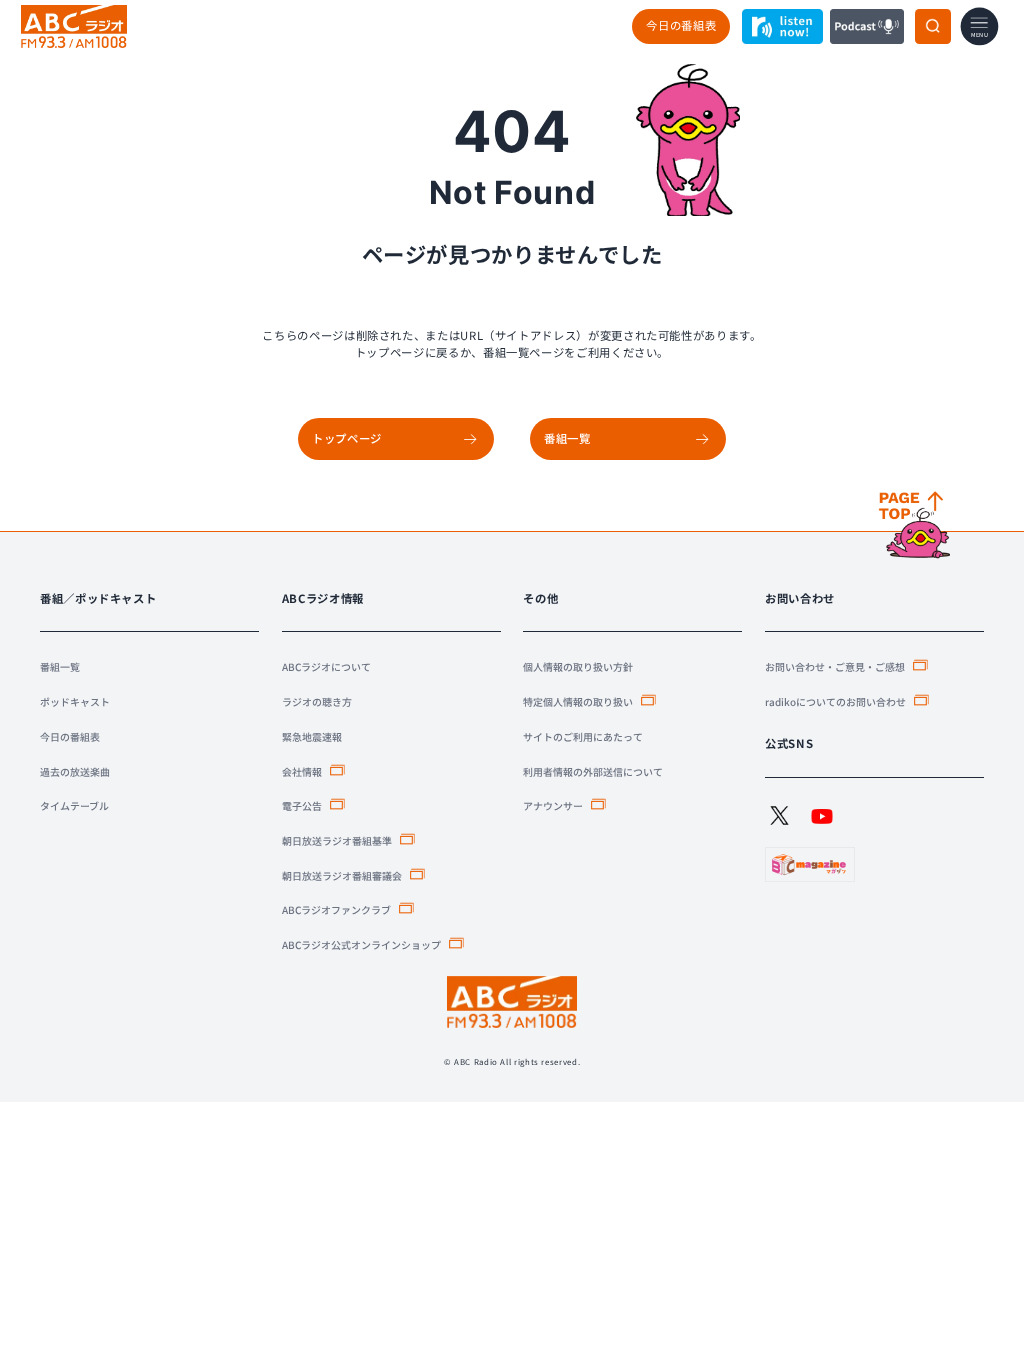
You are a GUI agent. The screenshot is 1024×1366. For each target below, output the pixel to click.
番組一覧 (60, 666)
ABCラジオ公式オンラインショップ (361, 944)
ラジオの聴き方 (317, 701)
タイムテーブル (74, 805)
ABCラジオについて (326, 666)
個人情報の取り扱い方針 (578, 666)
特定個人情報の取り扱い (578, 701)
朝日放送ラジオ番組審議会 (342, 875)
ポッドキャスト (75, 701)
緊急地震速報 (312, 736)
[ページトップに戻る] (916, 526)
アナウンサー (553, 805)
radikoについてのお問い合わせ (835, 701)
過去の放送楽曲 (75, 771)
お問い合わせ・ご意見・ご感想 (835, 666)
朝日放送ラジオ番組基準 (337, 840)
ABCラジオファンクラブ (336, 909)
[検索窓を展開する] (933, 27)
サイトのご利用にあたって (583, 736)
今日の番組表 (681, 25)
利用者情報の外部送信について (593, 771)
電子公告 (302, 805)
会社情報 (302, 771)
